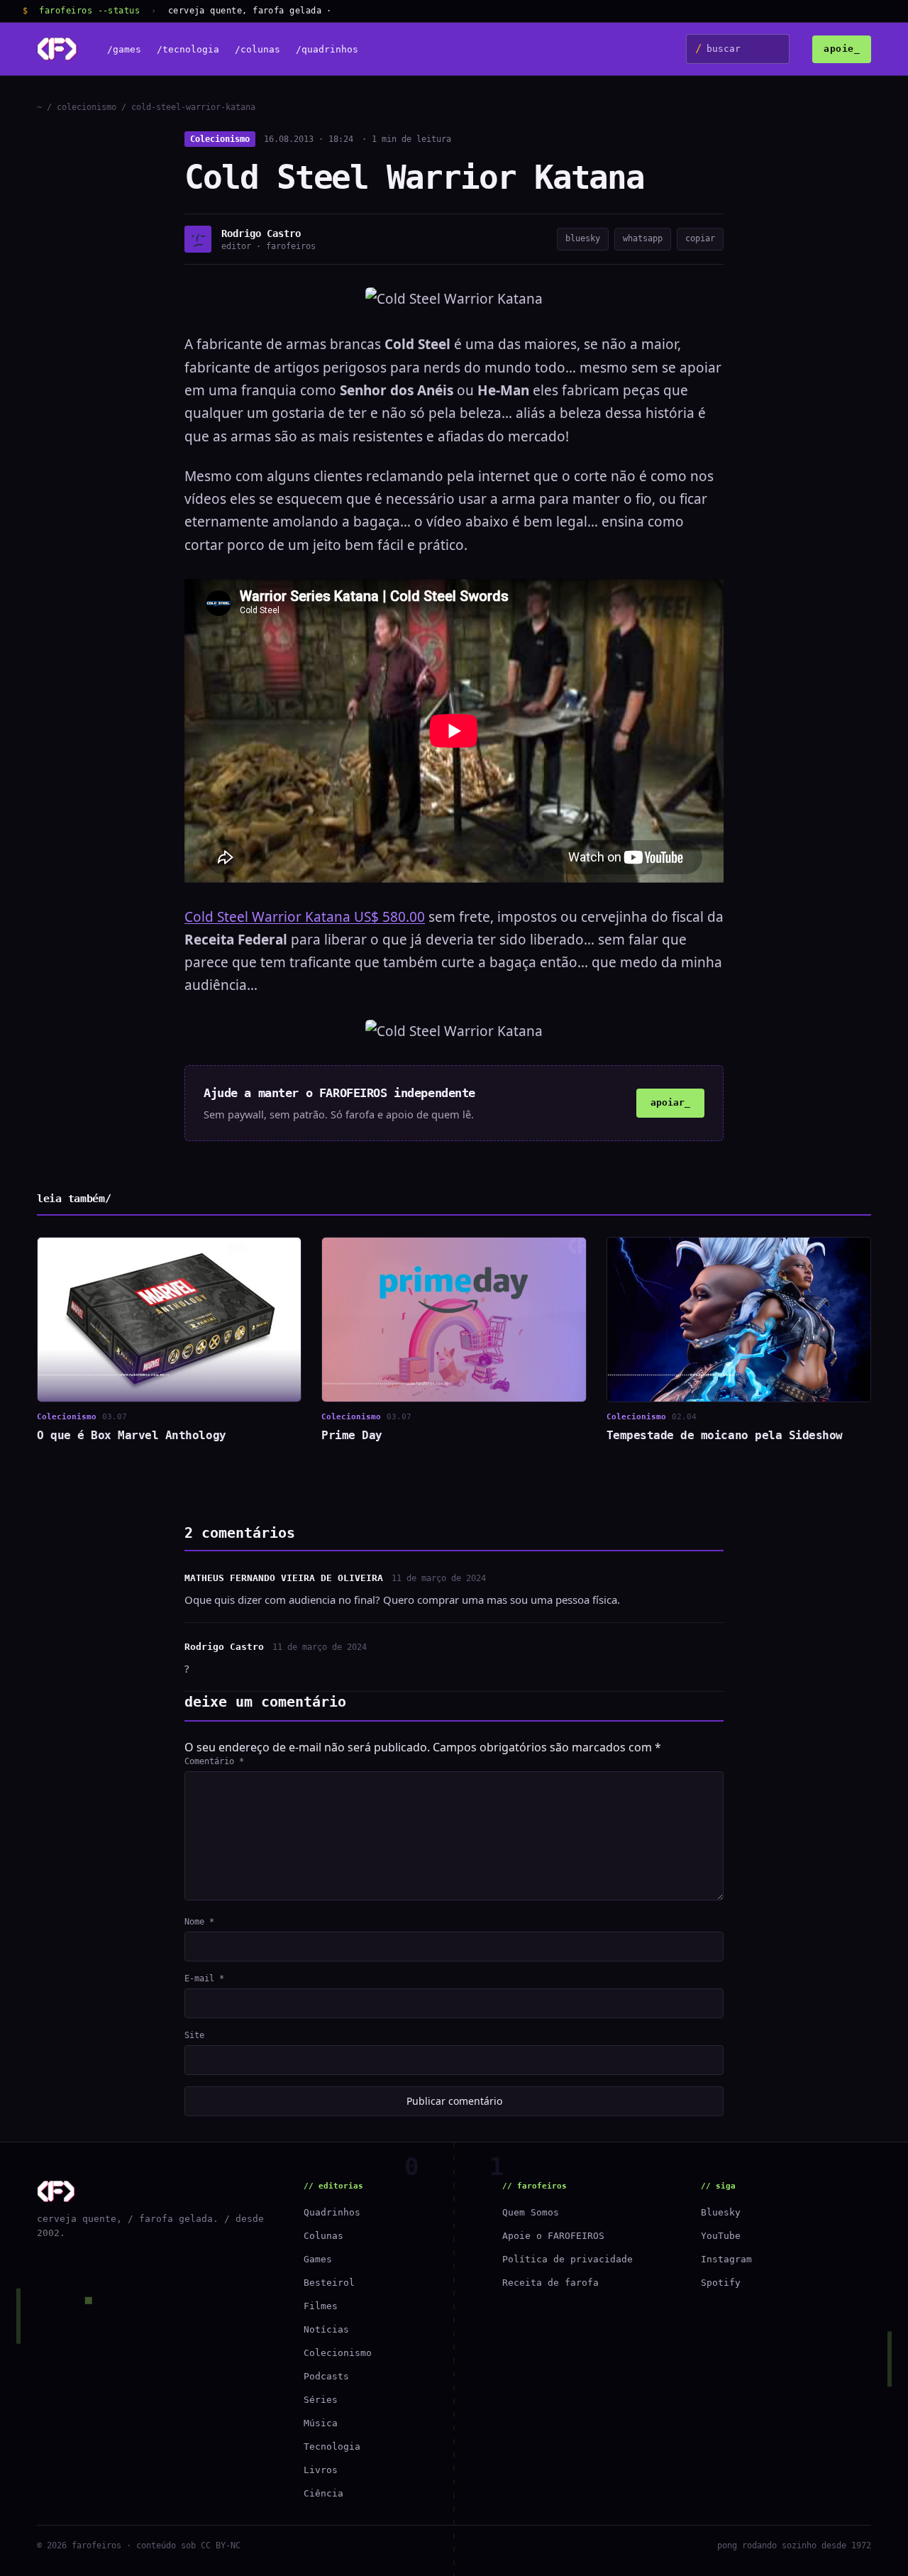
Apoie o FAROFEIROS (553, 2236)
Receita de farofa (550, 2283)
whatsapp (643, 238)
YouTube (721, 2236)
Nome (199, 1922)
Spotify (721, 2283)
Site (194, 2035)
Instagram (726, 2259)
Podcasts (326, 2376)
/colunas (258, 49)
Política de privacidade (567, 2259)
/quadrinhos (327, 49)
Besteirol (329, 2283)
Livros (321, 2470)
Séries (321, 2400)
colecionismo (87, 107)
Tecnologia (332, 2446)
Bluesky (721, 2212)
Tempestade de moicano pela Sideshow (725, 1435)
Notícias (326, 2329)
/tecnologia (188, 49)
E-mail (204, 1978)
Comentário (214, 1761)
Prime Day (352, 1435)
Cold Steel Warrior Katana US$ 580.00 (305, 917)
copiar (700, 238)
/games (124, 49)
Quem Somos (531, 2212)
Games (318, 2259)
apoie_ (842, 49)
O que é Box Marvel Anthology (132, 1435)
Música (321, 2423)
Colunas (323, 2236)
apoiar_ (670, 1102)
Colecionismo (220, 139)
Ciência (323, 2493)
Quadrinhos (332, 2212)
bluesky (583, 238)
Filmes (321, 2306)
